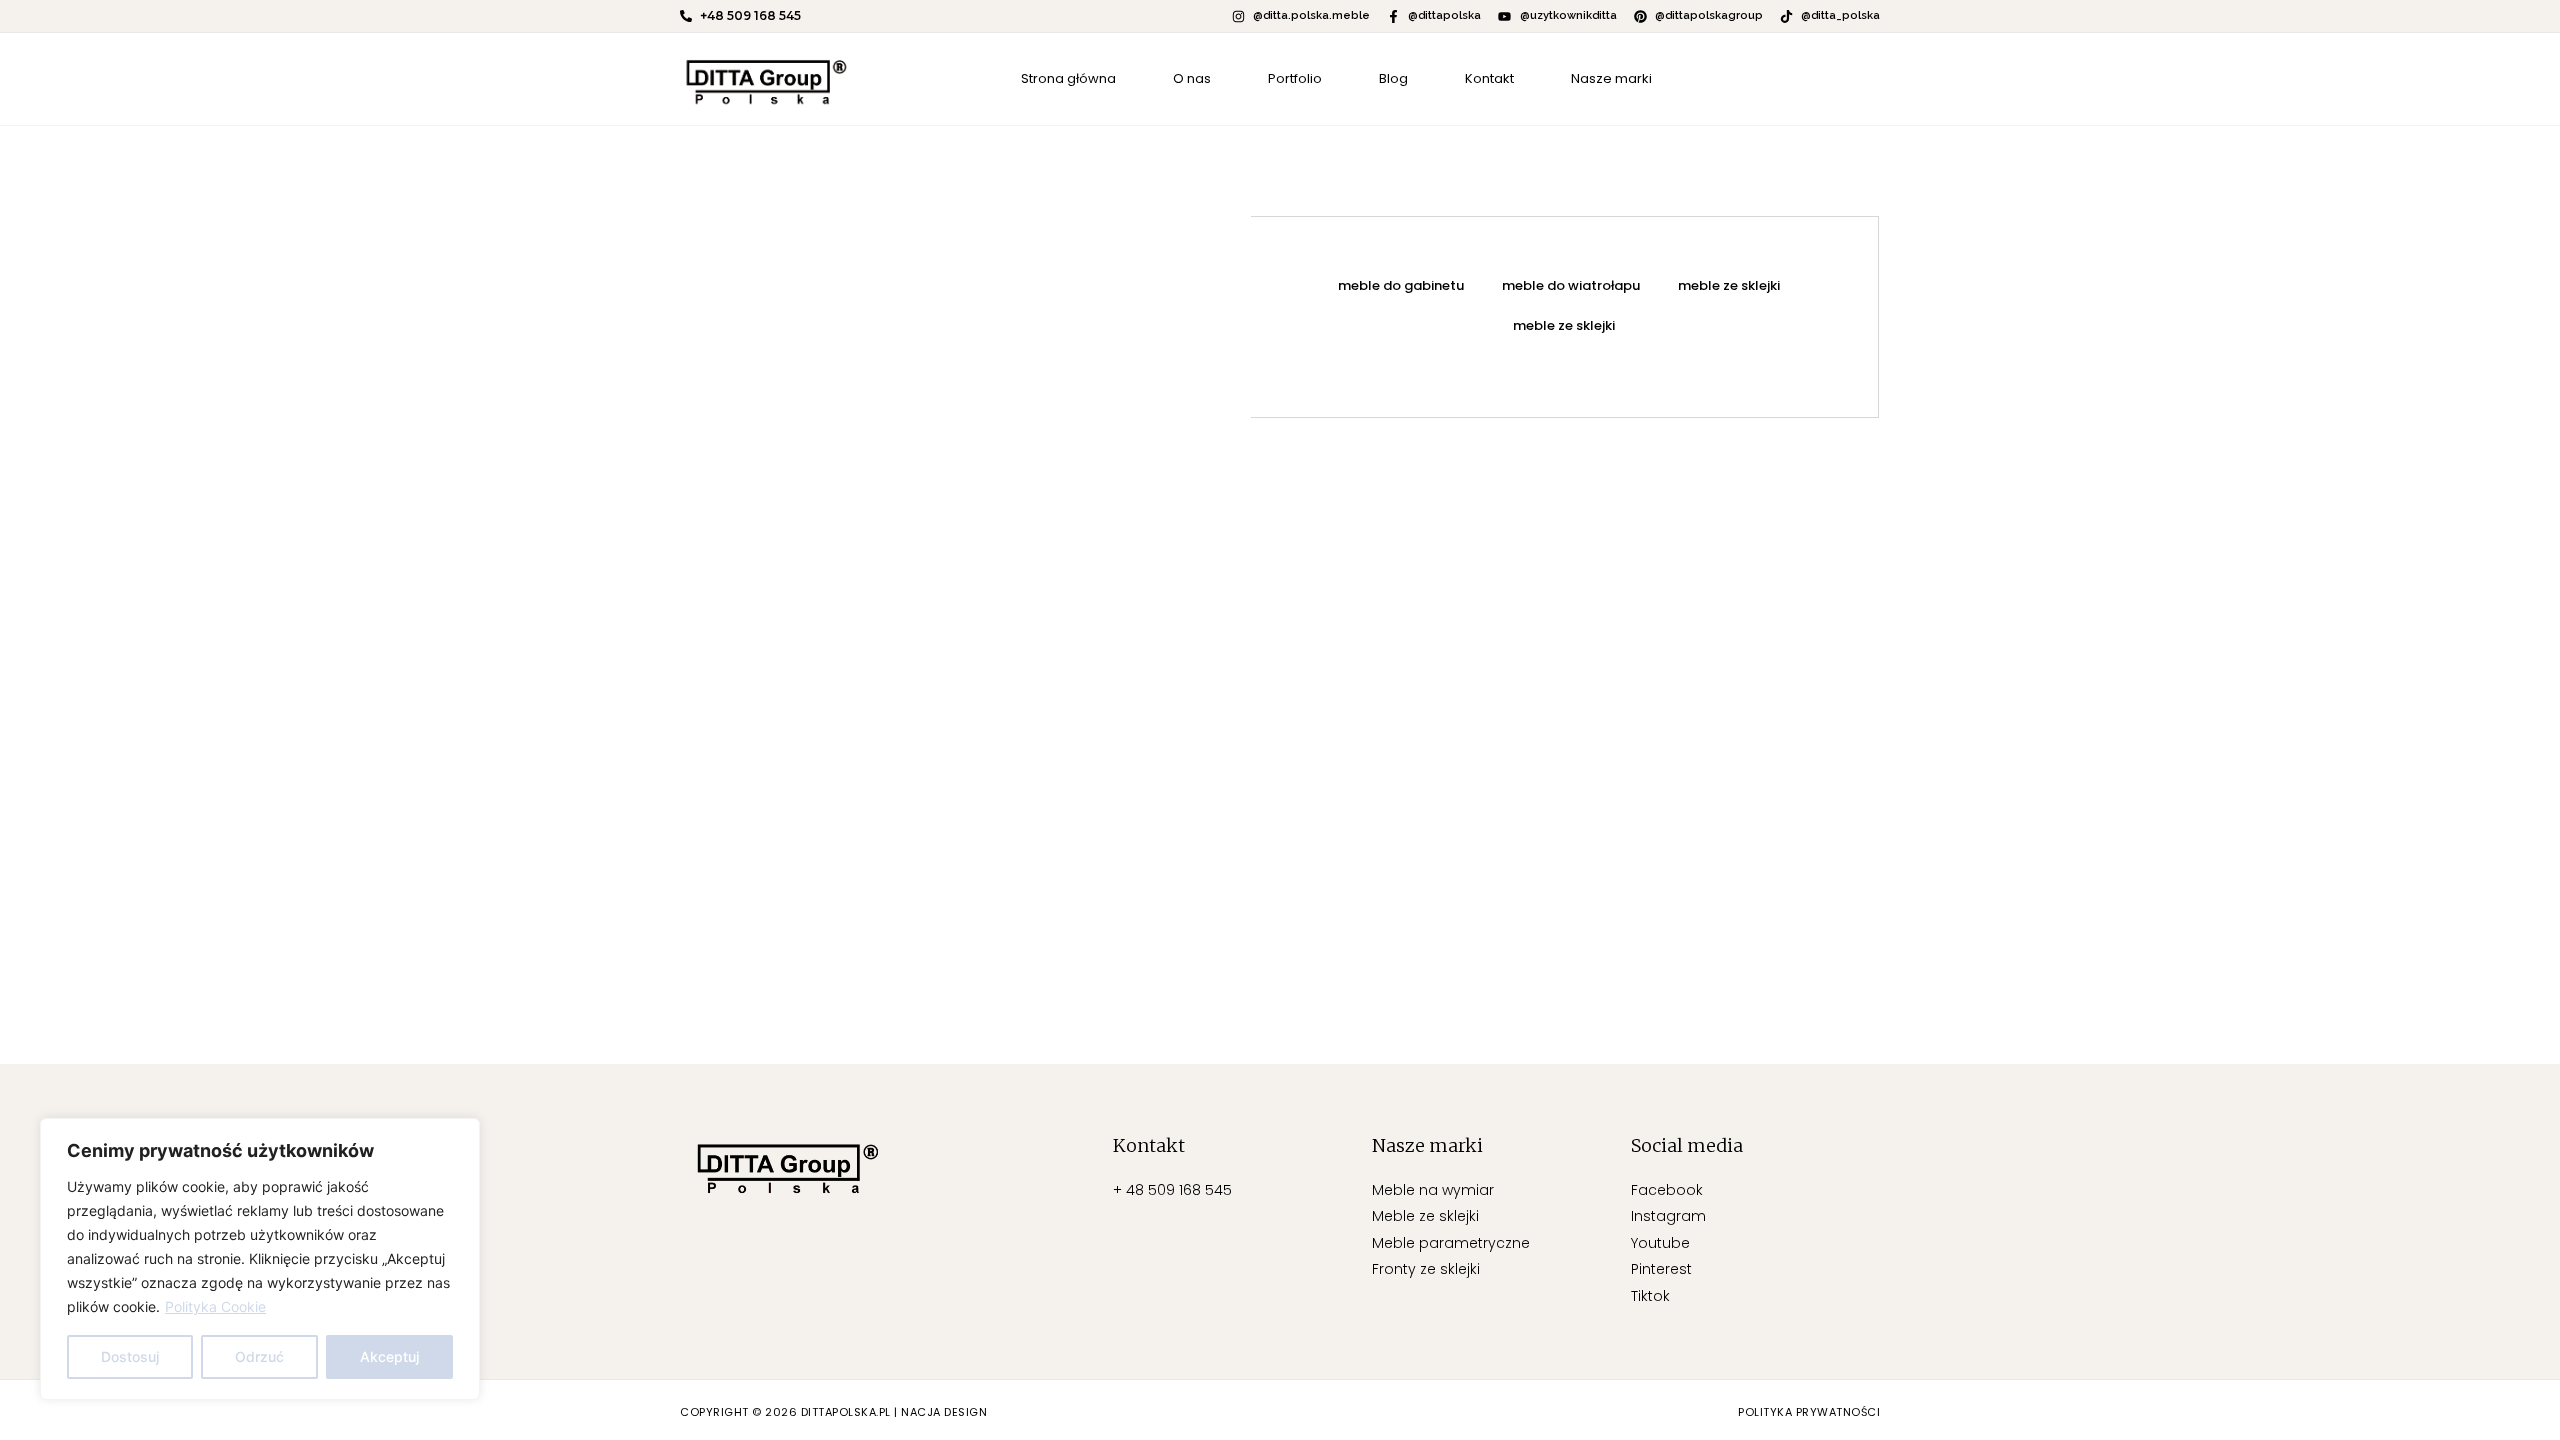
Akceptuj (389, 1356)
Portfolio (1295, 78)
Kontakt (1489, 78)
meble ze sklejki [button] (1729, 285)
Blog (1393, 78)
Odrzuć (259, 1356)
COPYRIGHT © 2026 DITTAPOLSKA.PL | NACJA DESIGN (833, 1412)
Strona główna (1068, 78)
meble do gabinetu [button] (1401, 285)
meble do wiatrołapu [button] (1571, 285)
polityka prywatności (1809, 1412)
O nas (1192, 78)
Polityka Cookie (215, 1306)
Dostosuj (130, 1356)
